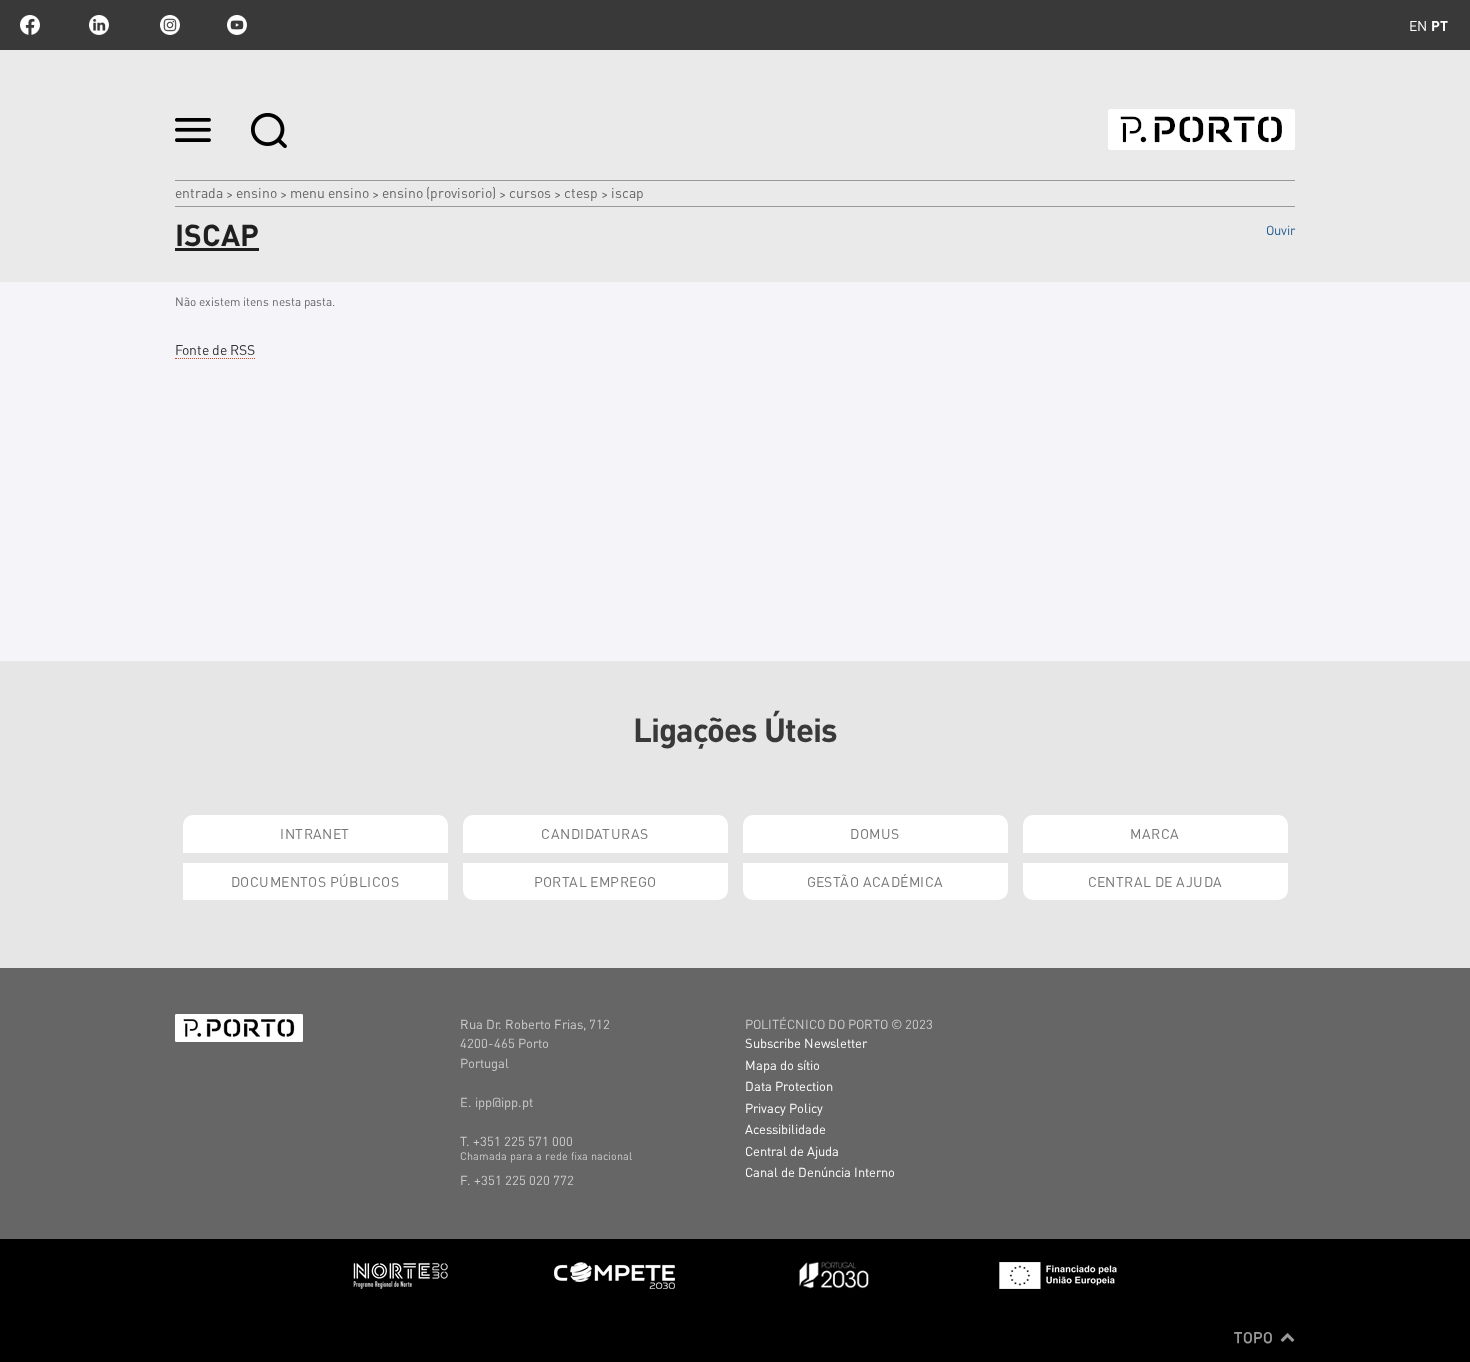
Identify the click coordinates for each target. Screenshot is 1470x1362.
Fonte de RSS (215, 349)
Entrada (199, 192)
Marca (1154, 833)
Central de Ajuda (1155, 881)
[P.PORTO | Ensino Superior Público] (1201, 129)
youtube (237, 25)
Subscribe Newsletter (806, 1042)
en (1418, 25)
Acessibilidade (785, 1128)
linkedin (99, 25)
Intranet (314, 833)
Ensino (256, 192)
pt (1439, 25)
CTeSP (581, 192)
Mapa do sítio (782, 1064)
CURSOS (530, 192)
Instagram (168, 25)
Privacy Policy (784, 1107)
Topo (1255, 1337)
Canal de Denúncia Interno (820, 1171)
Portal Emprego (595, 881)
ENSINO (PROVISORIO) (439, 192)
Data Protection (789, 1085)
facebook (30, 25)
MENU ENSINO (329, 192)
